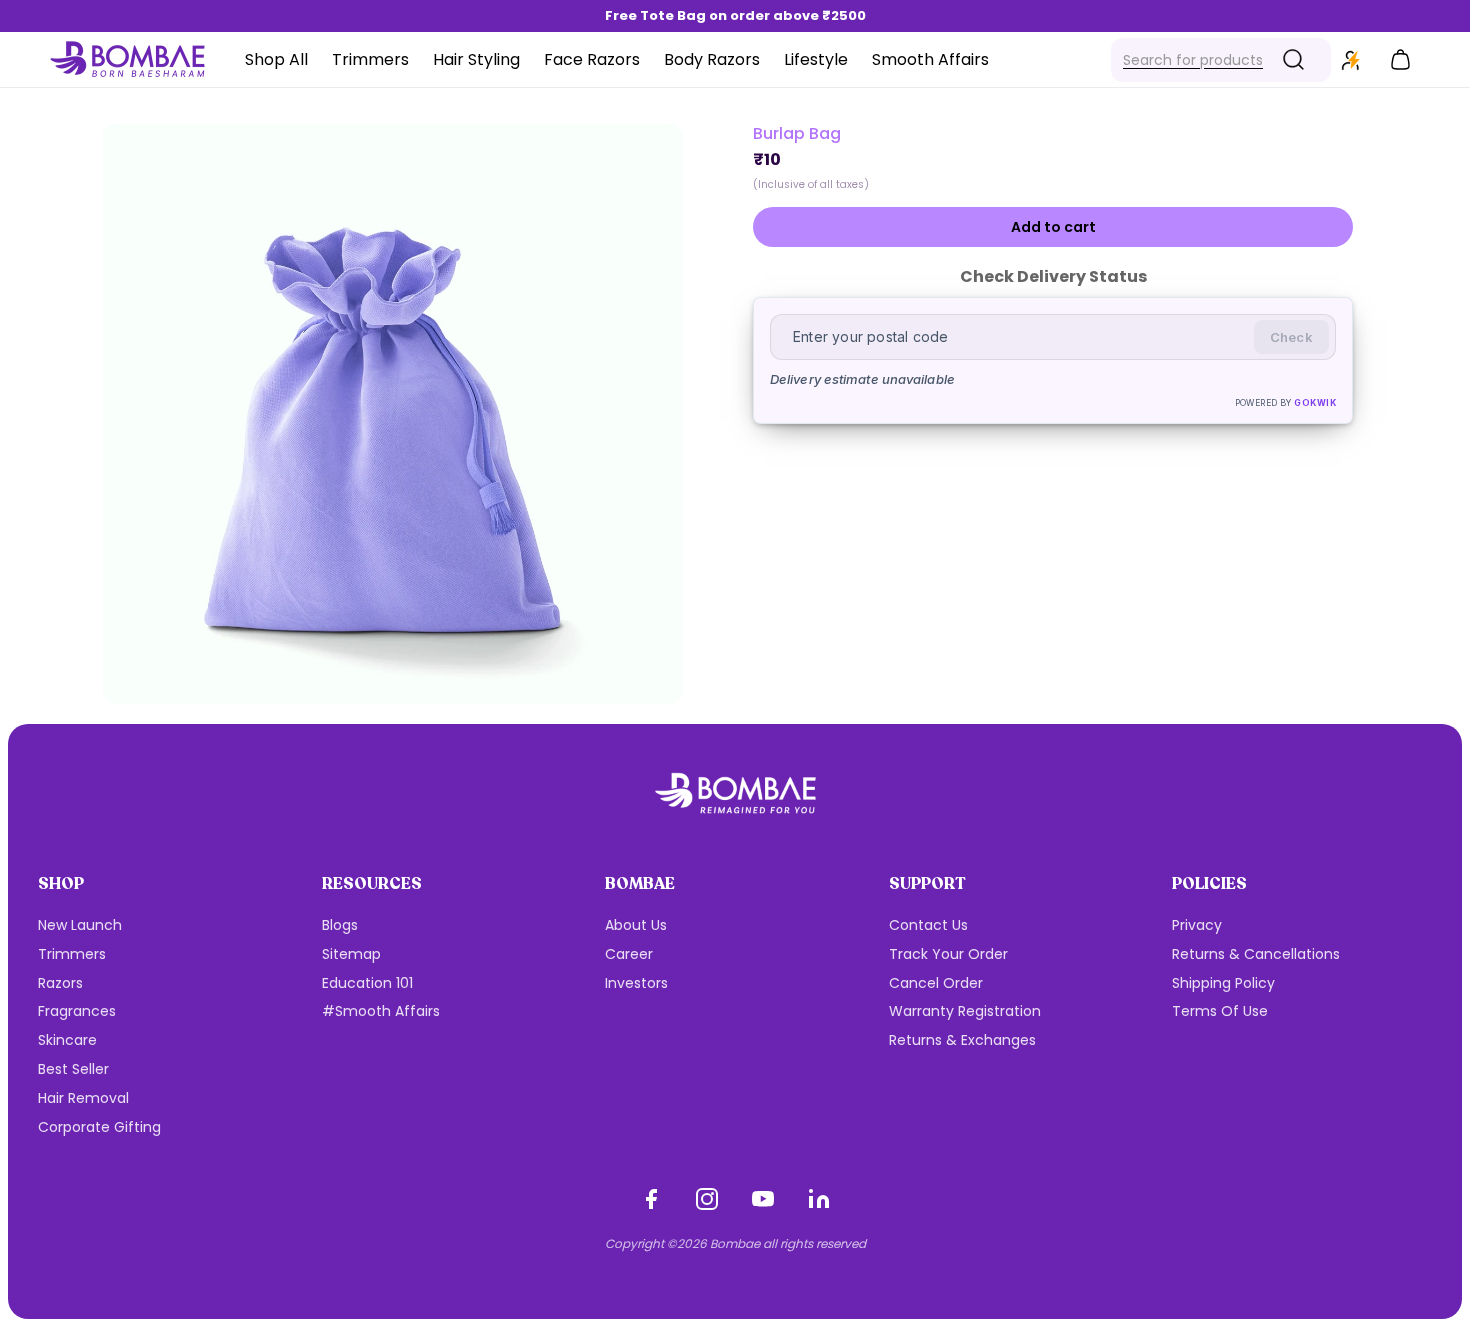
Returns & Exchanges (962, 1040)
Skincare (67, 1040)
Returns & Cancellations (1256, 954)
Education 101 (367, 983)
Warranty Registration (965, 1011)
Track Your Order (948, 954)
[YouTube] (763, 1199)
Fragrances (77, 1011)
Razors (60, 983)
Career (629, 954)
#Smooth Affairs (381, 1011)
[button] (1221, 60)
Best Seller (73, 1069)
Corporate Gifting (99, 1127)
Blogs (340, 925)
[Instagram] (707, 1199)
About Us (636, 925)
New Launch (80, 925)
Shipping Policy (1223, 983)
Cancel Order (936, 983)
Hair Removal (83, 1098)
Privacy (1197, 925)
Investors (636, 983)
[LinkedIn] (819, 1199)
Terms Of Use (1220, 1011)
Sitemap (351, 954)
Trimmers (72, 954)
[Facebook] (651, 1199)
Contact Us (928, 925)
